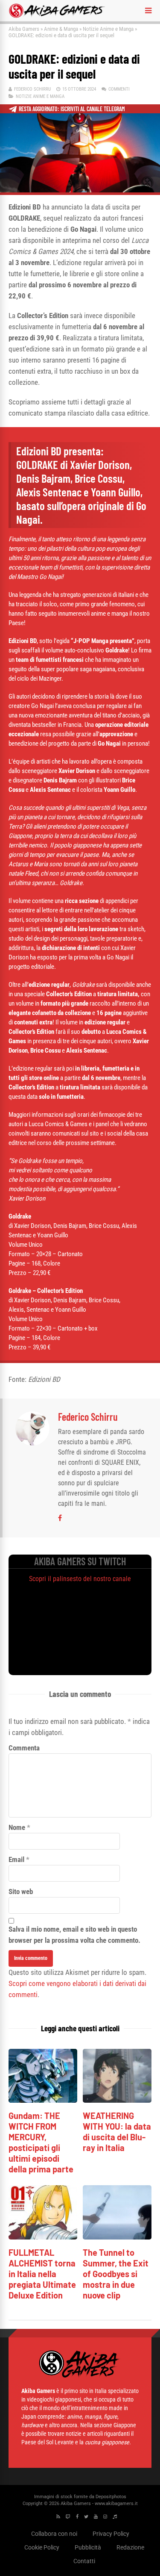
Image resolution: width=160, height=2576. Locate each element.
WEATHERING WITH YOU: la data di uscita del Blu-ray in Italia (117, 2132)
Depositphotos (111, 2496)
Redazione (130, 2547)
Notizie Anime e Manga (108, 29)
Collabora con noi (54, 2533)
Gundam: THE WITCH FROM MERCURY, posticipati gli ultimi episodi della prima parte (41, 2142)
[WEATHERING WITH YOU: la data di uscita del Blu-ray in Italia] (117, 2100)
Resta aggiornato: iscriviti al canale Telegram (72, 109)
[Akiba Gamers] (57, 16)
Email (16, 1859)
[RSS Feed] (58, 2516)
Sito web (21, 1891)
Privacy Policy (111, 2533)
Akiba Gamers (24, 29)
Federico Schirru (32, 89)
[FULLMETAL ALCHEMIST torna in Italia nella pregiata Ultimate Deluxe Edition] (43, 2237)
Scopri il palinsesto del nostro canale (80, 1579)
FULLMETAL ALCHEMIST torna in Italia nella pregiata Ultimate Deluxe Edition (42, 2274)
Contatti (84, 2561)
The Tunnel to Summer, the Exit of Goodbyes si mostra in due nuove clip (116, 2274)
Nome (17, 1827)
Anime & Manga (61, 29)
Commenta (24, 1748)
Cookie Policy (42, 2547)
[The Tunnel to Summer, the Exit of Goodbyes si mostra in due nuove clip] (117, 2237)
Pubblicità (88, 2547)
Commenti (119, 89)
